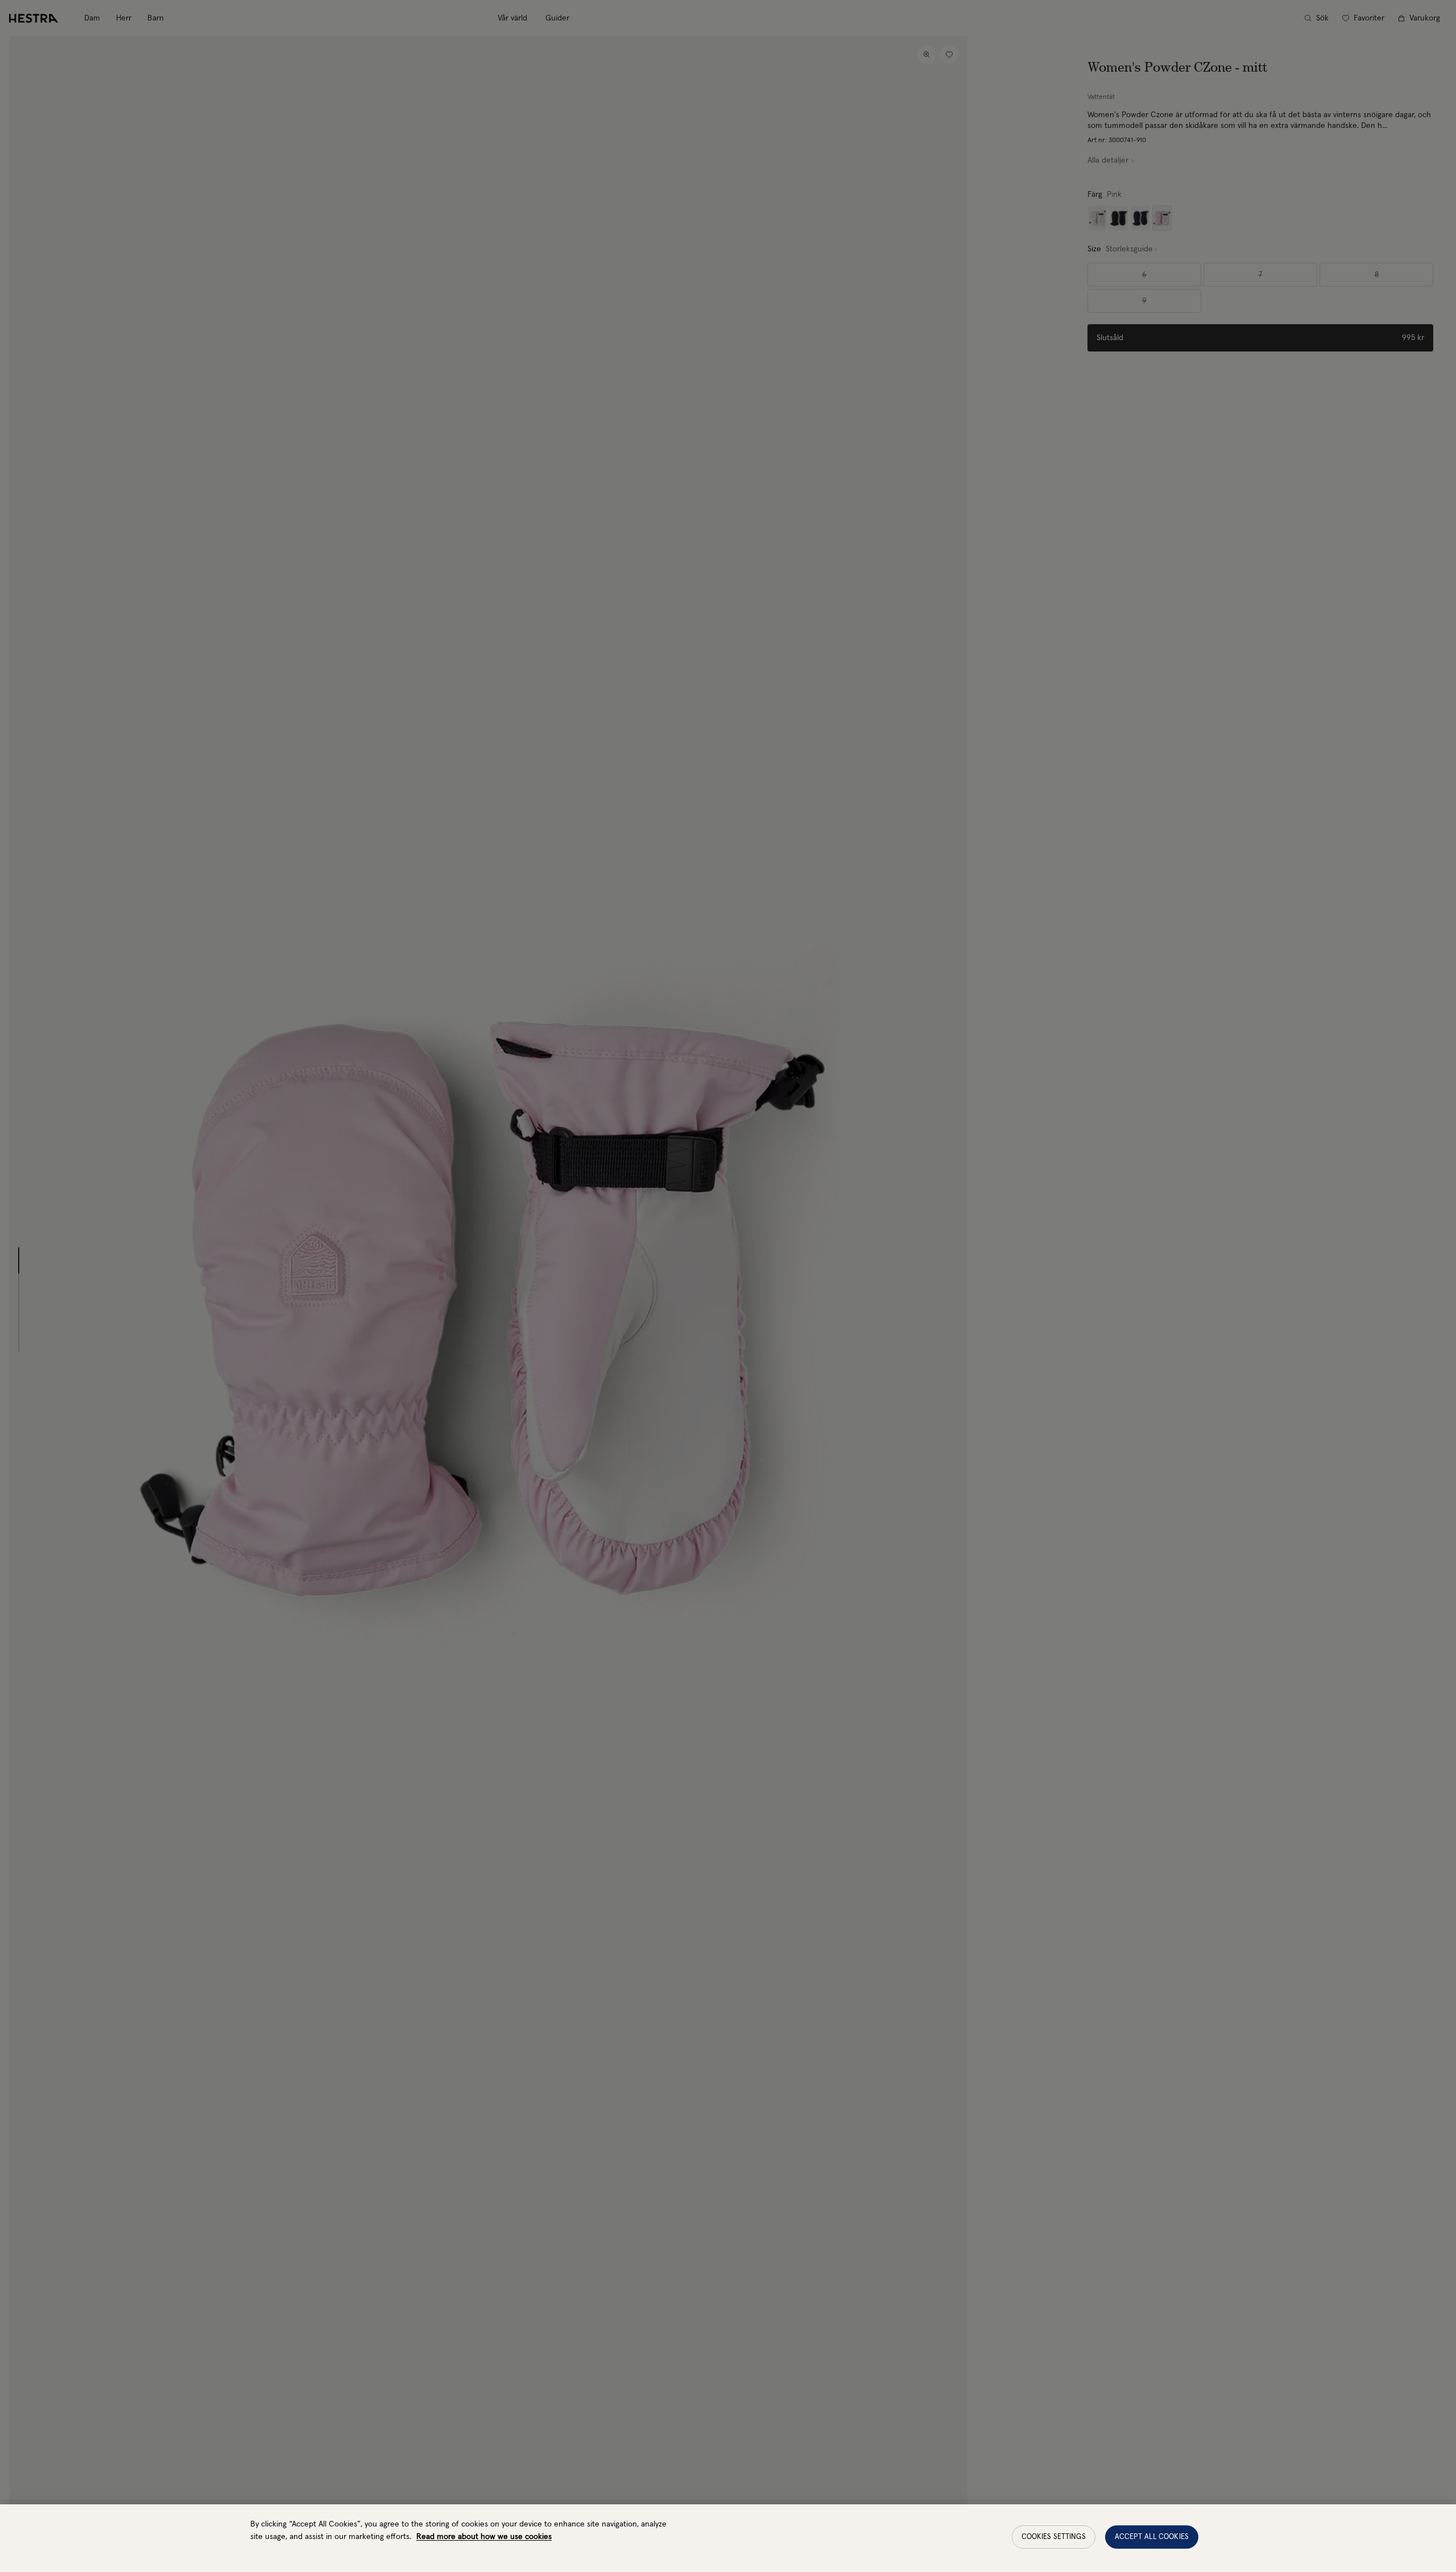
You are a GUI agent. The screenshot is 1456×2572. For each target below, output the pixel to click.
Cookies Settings (1054, 2537)
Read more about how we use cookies (484, 2537)
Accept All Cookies (1152, 2537)
